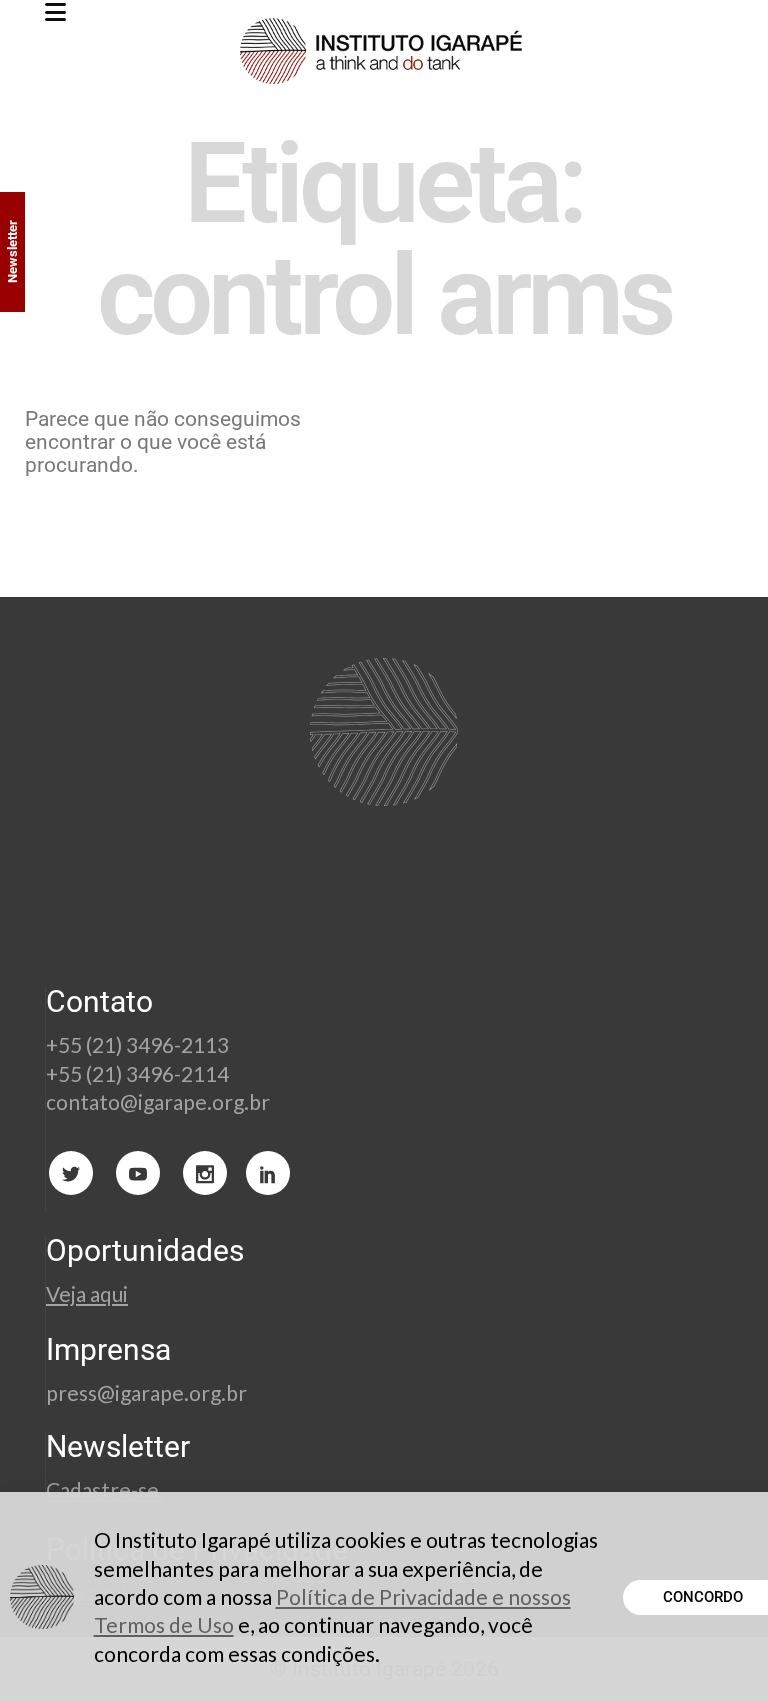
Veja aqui (87, 1293)
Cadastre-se (104, 1489)
